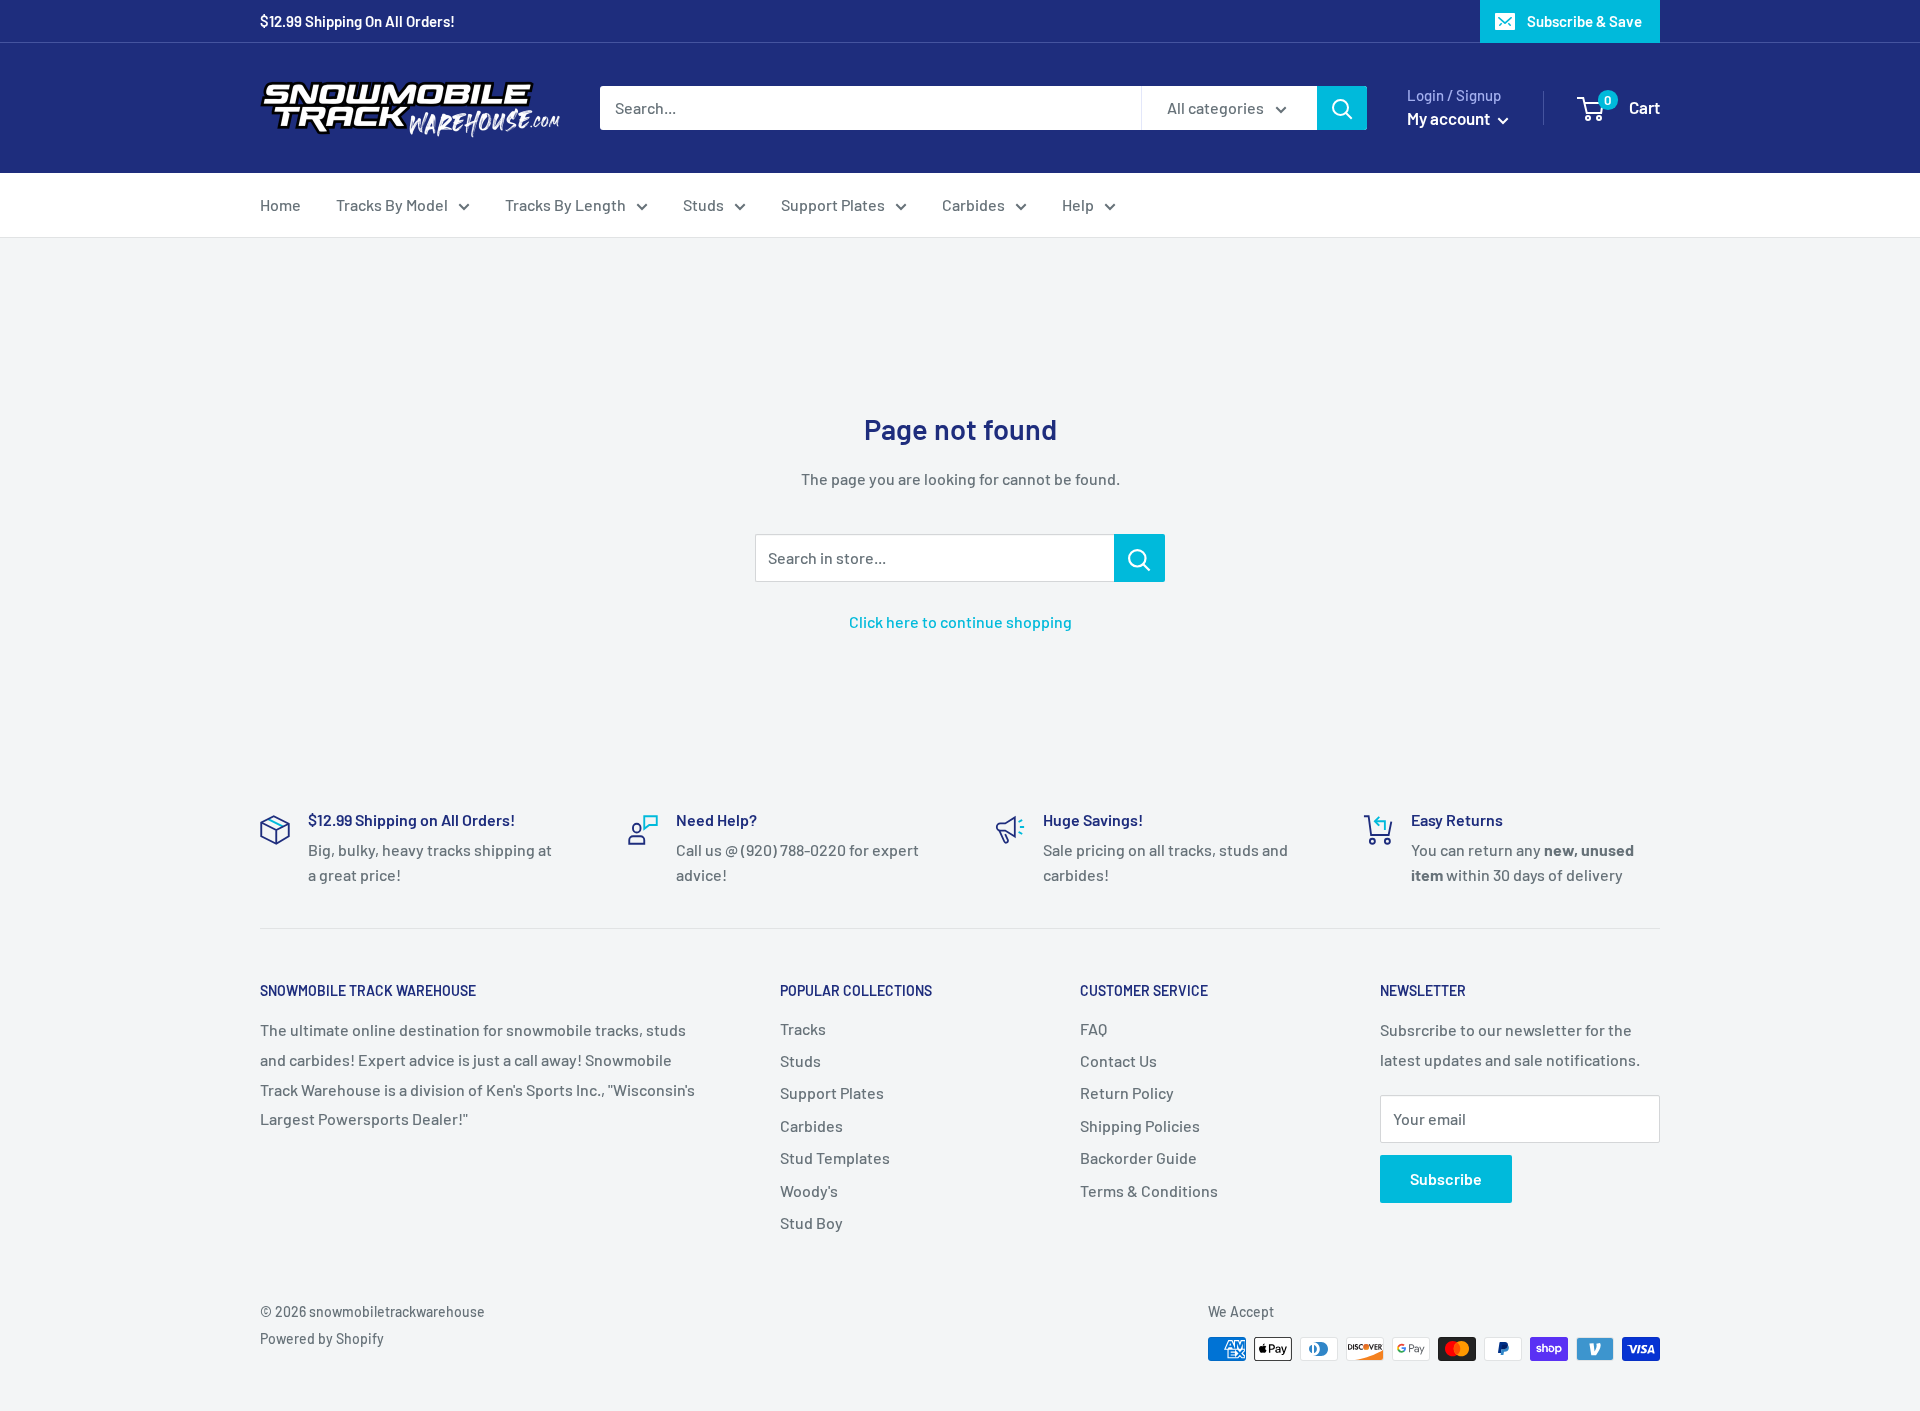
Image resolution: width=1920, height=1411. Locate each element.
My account (1450, 118)
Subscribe (1446, 1178)
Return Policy (1127, 1092)
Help (1078, 204)
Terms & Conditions (1149, 1190)
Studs (703, 204)
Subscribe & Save (1584, 21)
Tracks (803, 1028)
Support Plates (833, 204)
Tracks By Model (392, 204)
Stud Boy (811, 1222)
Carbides (973, 204)
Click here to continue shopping (960, 621)
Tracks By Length (565, 204)
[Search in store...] (1139, 558)
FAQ (1093, 1028)
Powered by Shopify (322, 1338)
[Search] (1342, 108)
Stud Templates (835, 1157)
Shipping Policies (1140, 1125)
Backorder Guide (1138, 1157)
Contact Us (1118, 1060)
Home (280, 204)
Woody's (809, 1190)
